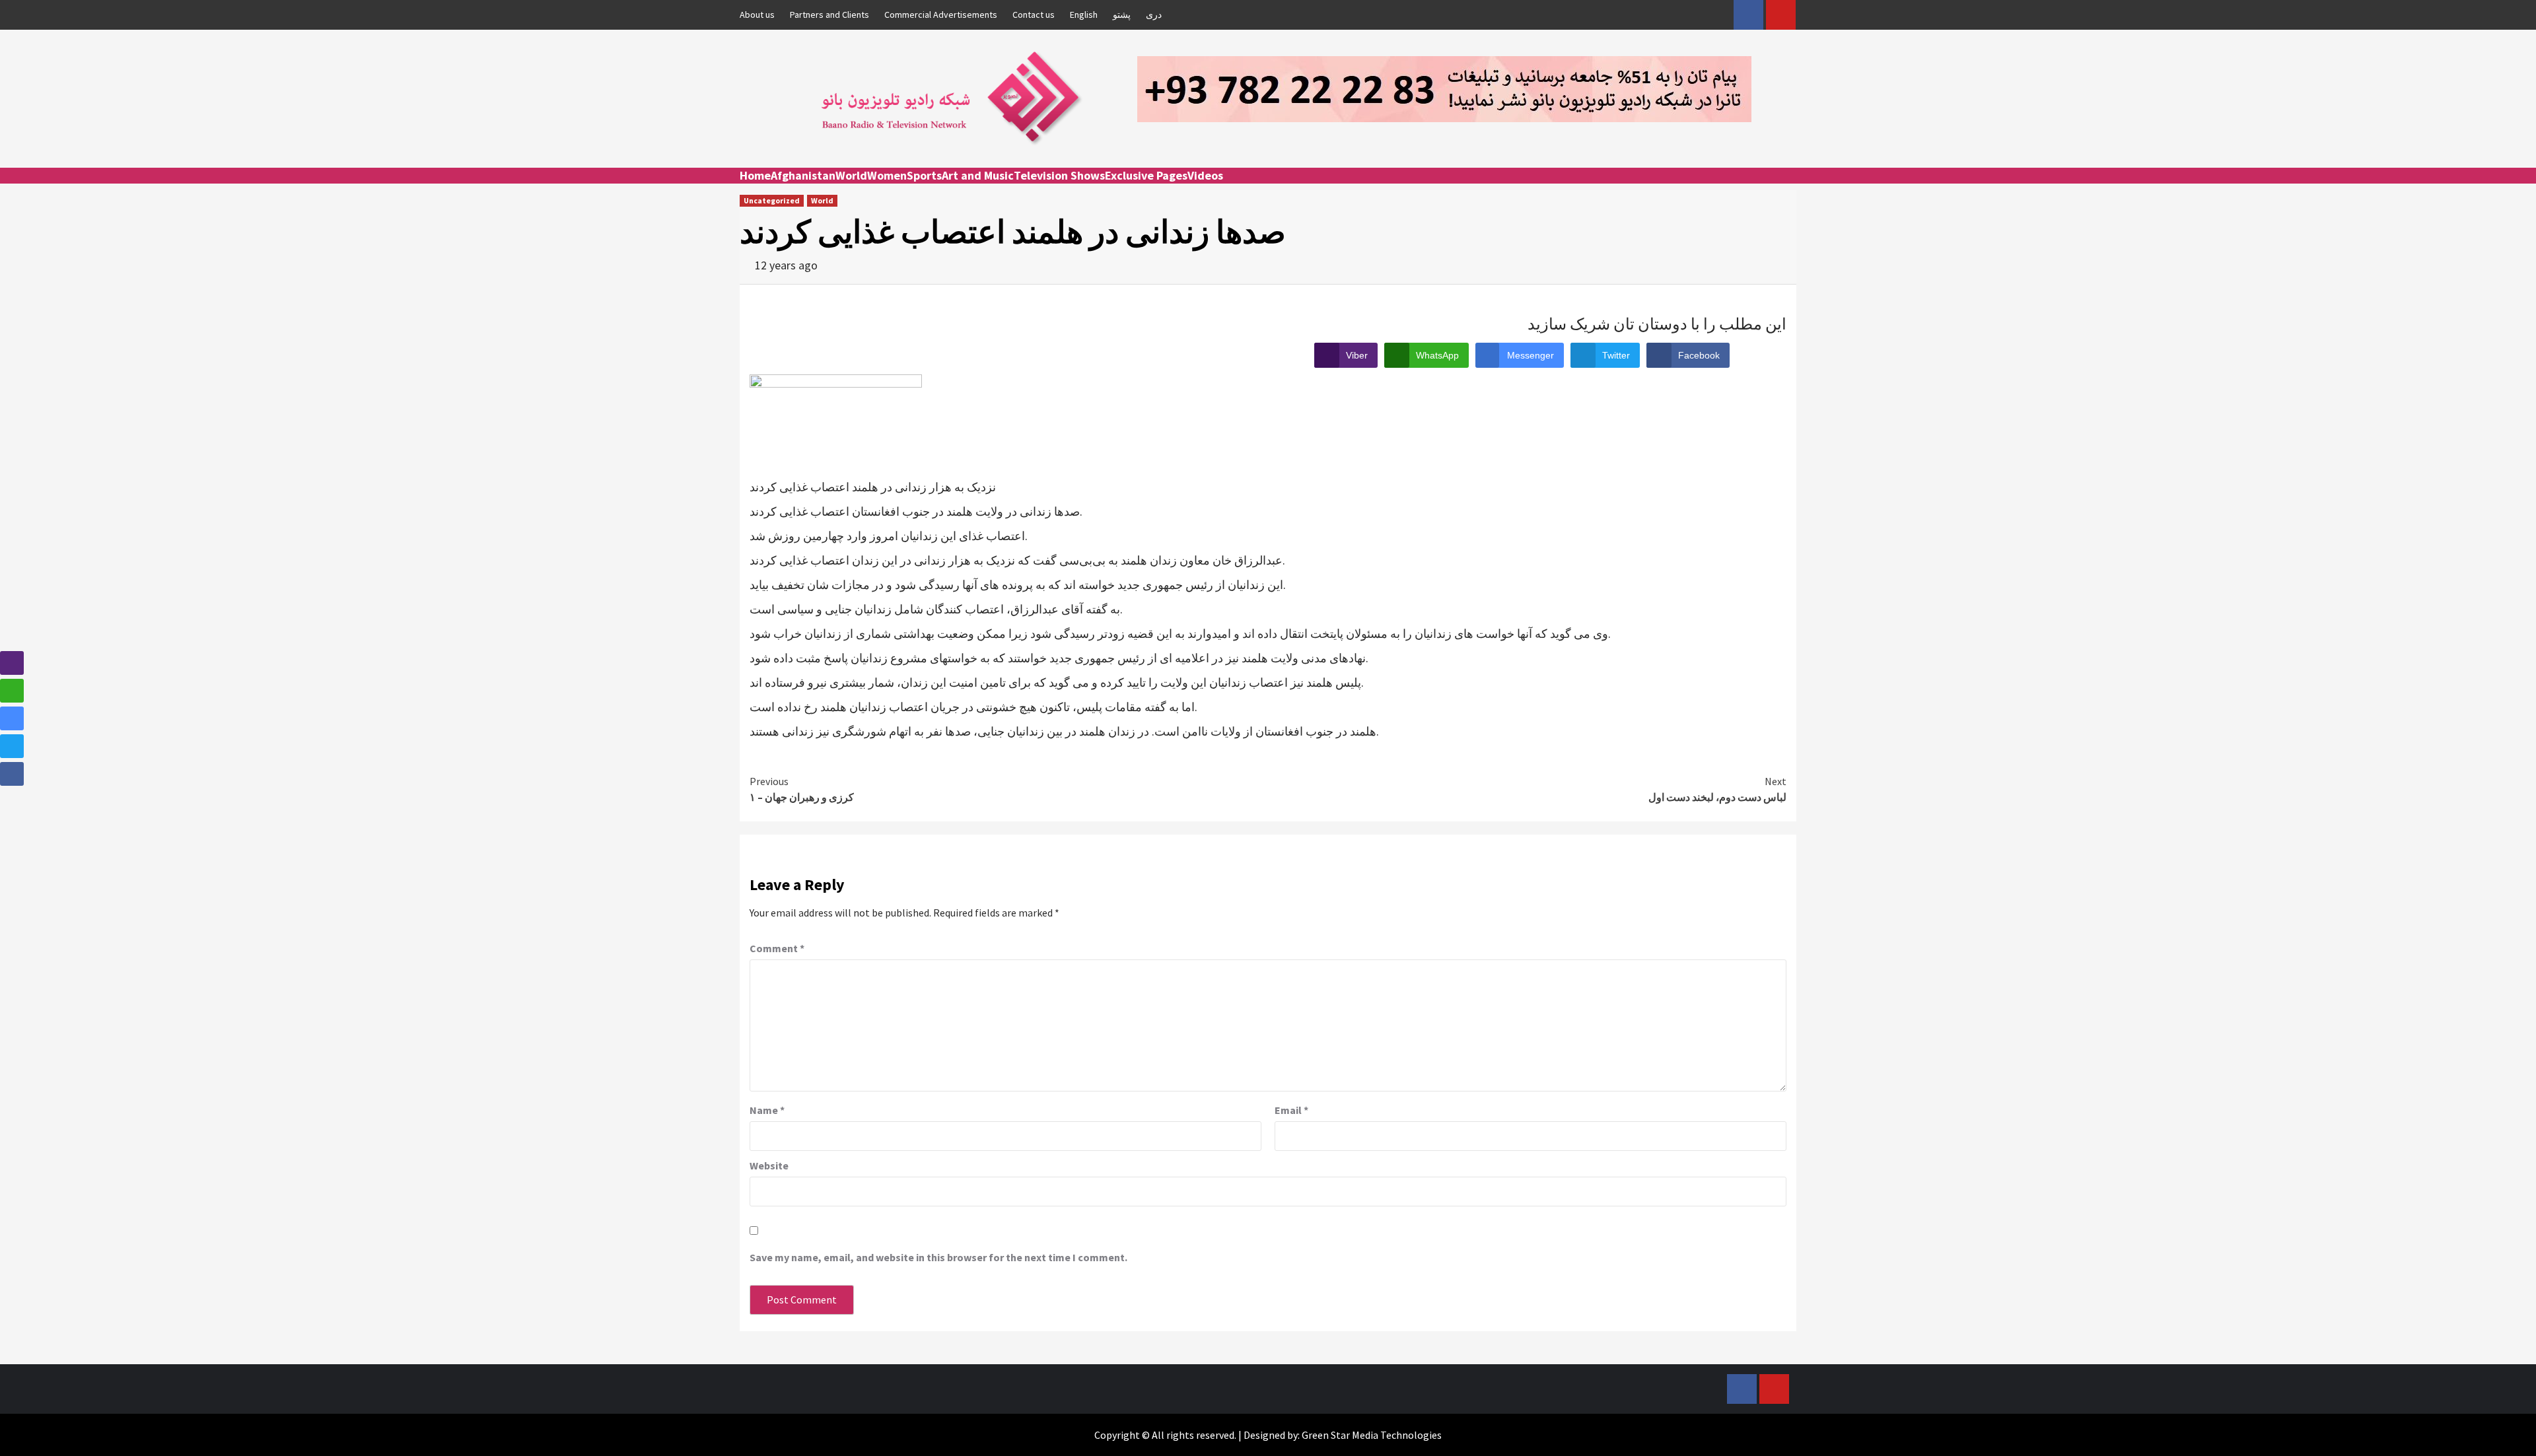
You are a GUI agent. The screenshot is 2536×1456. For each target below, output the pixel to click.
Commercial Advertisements (941, 15)
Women (887, 175)
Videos (1205, 175)
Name (767, 1110)
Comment (777, 948)
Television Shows (1059, 175)
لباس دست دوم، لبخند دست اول (1717, 789)
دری (1154, 15)
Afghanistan (803, 175)
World (851, 175)
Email (1291, 1110)
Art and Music (978, 175)
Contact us (1034, 15)
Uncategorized (772, 200)
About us (757, 15)
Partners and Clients (829, 15)
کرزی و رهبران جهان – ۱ (802, 789)
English (1084, 15)
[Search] (1788, 188)
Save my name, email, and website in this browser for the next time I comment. (938, 1257)
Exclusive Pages (1146, 175)
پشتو (1122, 15)
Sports (924, 175)
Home (755, 175)
